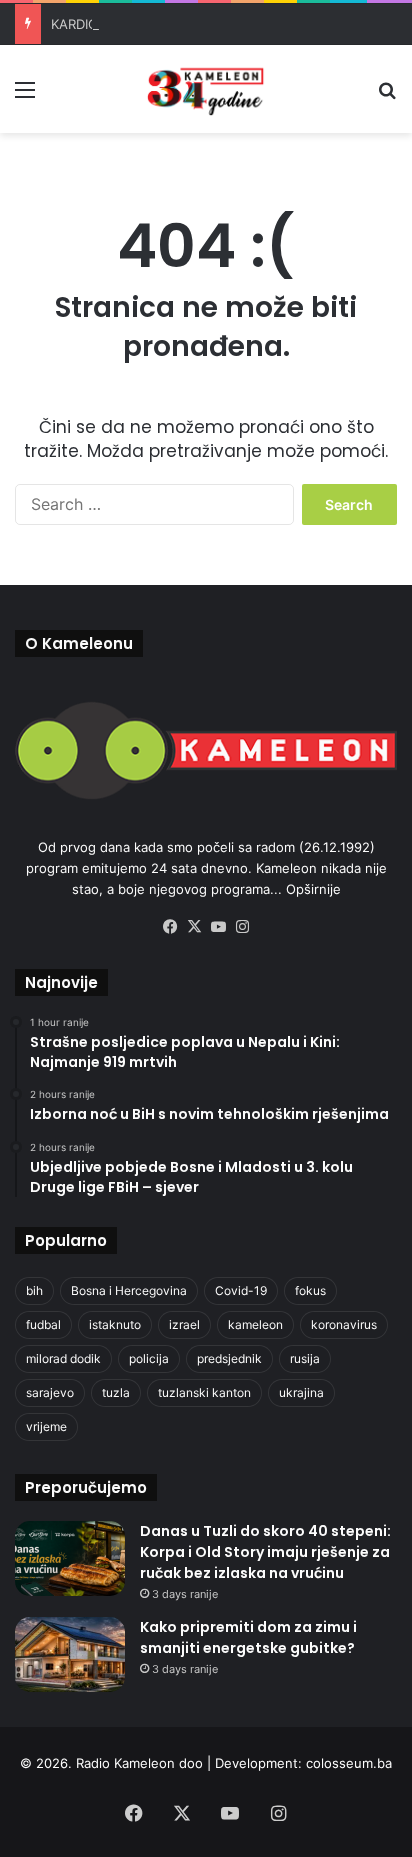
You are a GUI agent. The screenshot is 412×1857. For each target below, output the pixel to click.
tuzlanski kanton (204, 1392)
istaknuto (115, 1324)
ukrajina (301, 1392)
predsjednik (229, 1358)
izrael (184, 1324)
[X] (194, 927)
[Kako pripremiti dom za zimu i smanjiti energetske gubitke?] (70, 1654)
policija (149, 1358)
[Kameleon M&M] (206, 89)
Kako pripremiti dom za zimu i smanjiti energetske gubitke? (248, 1637)
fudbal (43, 1324)
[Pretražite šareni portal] (387, 96)
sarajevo (50, 1392)
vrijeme (46, 1426)
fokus (310, 1290)
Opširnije (313, 889)
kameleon (255, 1324)
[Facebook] (170, 927)
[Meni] (25, 96)
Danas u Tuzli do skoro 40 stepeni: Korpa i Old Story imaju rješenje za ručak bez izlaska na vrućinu (265, 1552)
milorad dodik (63, 1358)
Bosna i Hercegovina (129, 1290)
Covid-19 (241, 1290)
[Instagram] (242, 927)
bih (34, 1290)
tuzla (116, 1392)
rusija (305, 1358)
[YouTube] (218, 927)
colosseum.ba (349, 1763)
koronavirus (344, 1324)
